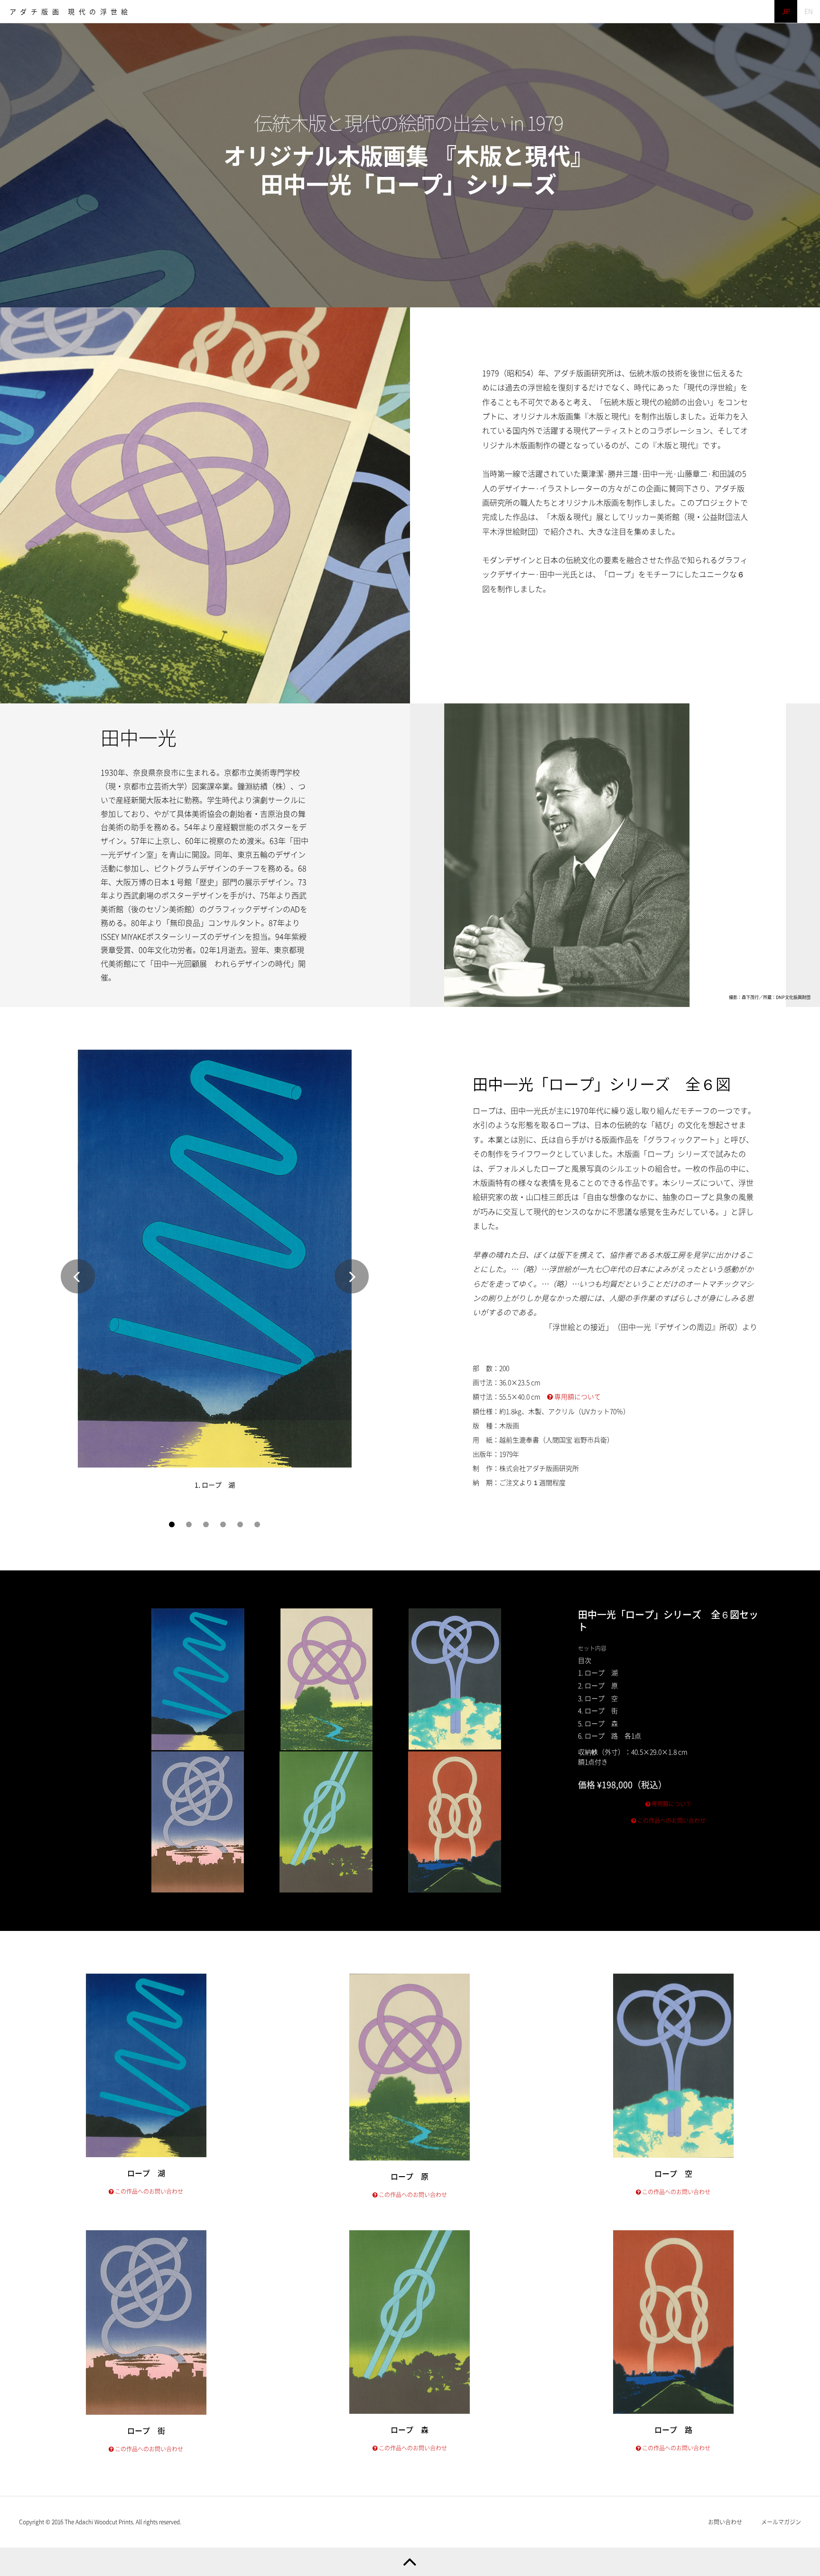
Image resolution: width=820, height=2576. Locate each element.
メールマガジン (781, 2522)
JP (786, 11)
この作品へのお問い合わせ (671, 1820)
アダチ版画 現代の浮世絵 (71, 12)
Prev (78, 1276)
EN (809, 11)
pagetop (410, 2562)
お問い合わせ (725, 2522)
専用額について (577, 1397)
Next (352, 1276)
